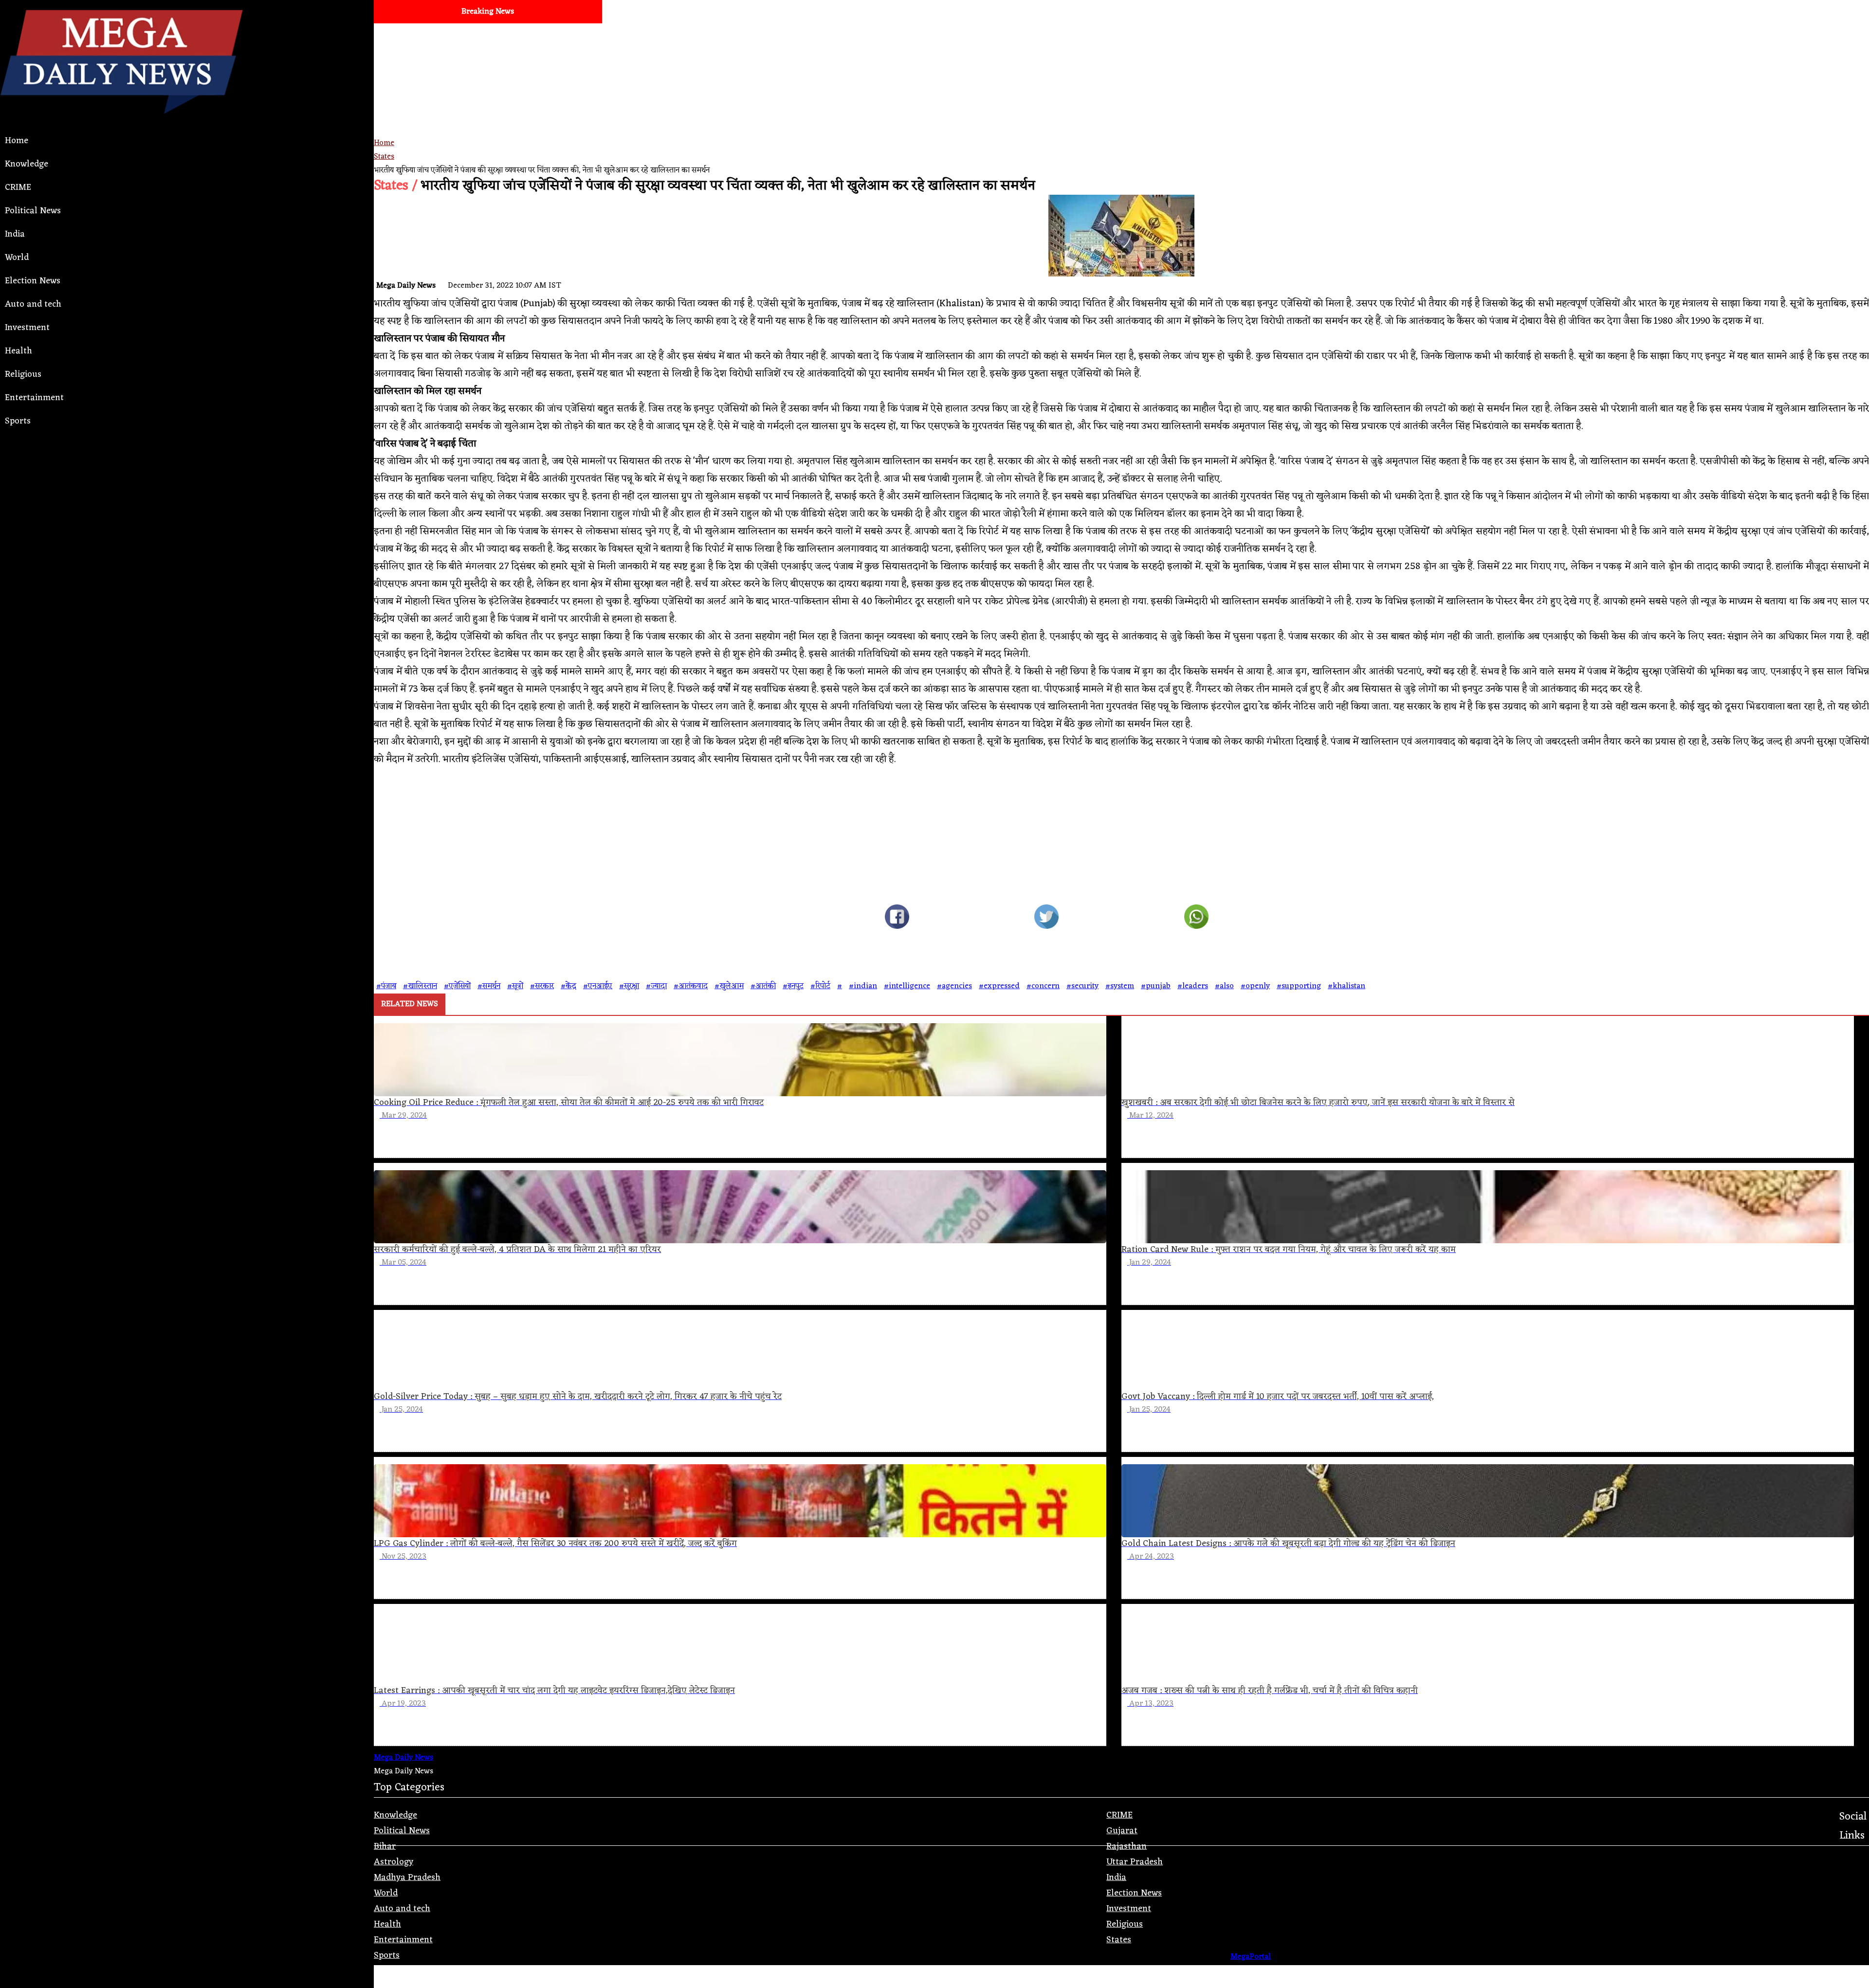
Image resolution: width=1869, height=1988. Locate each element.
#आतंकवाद (691, 986)
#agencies (954, 986)
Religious (23, 374)
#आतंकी (763, 986)
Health (18, 351)
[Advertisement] (666, 92)
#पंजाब (386, 986)
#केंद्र (568, 986)
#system (1120, 986)
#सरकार (542, 986)
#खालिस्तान (420, 986)
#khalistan (1347, 986)
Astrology (394, 1862)
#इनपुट (793, 986)
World (17, 258)
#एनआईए (598, 986)
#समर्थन (489, 986)
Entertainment (34, 398)
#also (1224, 986)
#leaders (1193, 986)
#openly (1255, 986)
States (384, 157)
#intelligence (907, 986)
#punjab (1156, 986)
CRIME (18, 187)
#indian (863, 986)
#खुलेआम (729, 986)
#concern (1043, 986)
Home (17, 141)
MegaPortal (1251, 1957)
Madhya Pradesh (407, 1878)
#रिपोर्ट (820, 986)
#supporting (1299, 986)
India (15, 234)
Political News (33, 211)
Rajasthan (1127, 1846)
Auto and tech (33, 304)
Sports (18, 421)
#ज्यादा (656, 986)
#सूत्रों (515, 986)
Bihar (385, 1846)
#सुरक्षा (629, 986)
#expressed (999, 986)
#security (1082, 986)
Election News (33, 281)
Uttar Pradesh (1135, 1862)
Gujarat (1122, 1831)
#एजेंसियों (457, 986)
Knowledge (27, 164)
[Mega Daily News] (121, 122)
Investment (27, 328)
